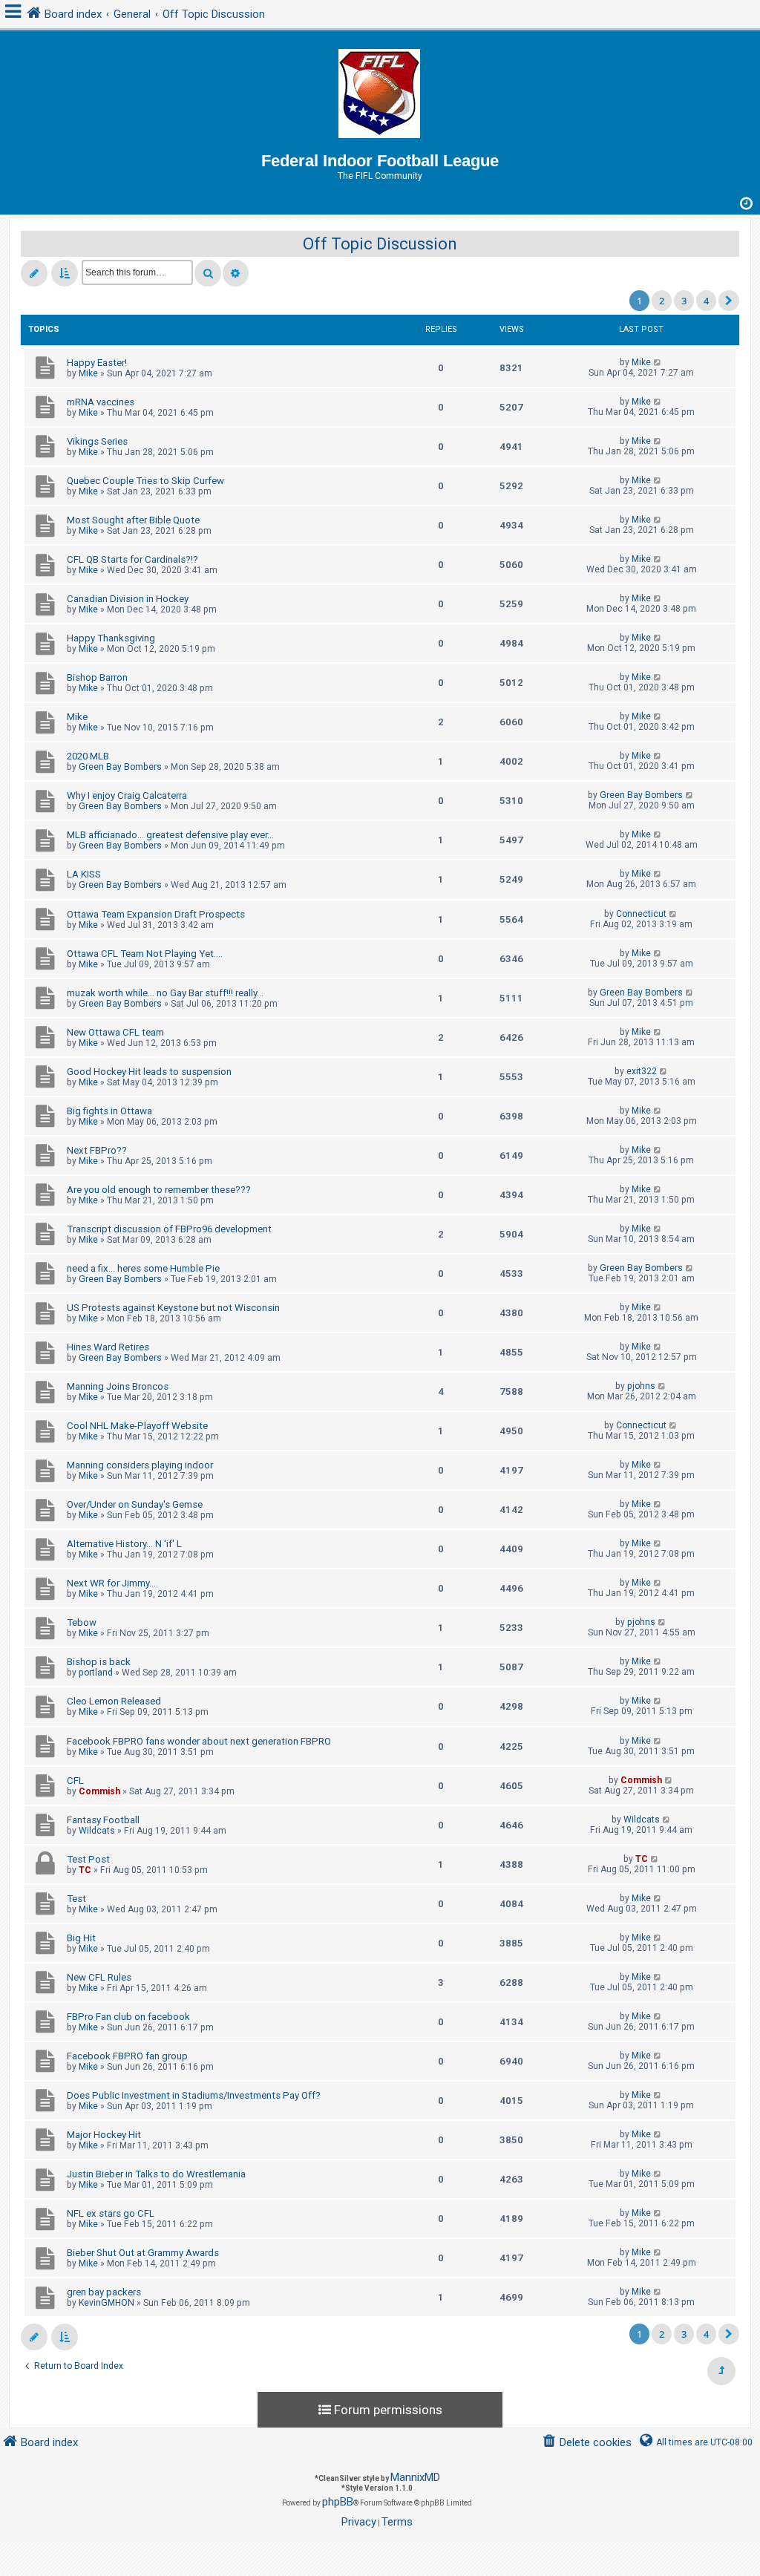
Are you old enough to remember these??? (159, 1190)
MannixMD (415, 2477)
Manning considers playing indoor (140, 1465)
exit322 (642, 1071)
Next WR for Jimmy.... (112, 1583)
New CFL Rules (99, 1977)
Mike (88, 373)
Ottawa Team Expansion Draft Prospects (156, 914)
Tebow (82, 1622)
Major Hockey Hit (104, 2135)
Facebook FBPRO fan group (127, 2056)
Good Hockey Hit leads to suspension (149, 1072)
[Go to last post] (658, 362)
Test (76, 1899)
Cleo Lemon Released (114, 1701)
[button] (729, 301)
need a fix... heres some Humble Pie (143, 1268)
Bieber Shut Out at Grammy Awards (143, 2253)
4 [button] (706, 301)
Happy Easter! (97, 363)
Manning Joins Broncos (118, 1386)
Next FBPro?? (97, 1150)
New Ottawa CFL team (115, 1032)
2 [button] (662, 301)
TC (85, 1870)
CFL (75, 1781)
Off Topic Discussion (380, 244)
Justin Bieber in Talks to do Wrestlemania (156, 2174)
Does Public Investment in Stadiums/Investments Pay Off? (194, 2095)
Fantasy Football (103, 1820)
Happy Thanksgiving (111, 638)
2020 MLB (88, 756)
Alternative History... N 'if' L (124, 1544)
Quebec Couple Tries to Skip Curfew (145, 481)
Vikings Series (97, 441)
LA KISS (84, 874)
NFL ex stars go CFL (111, 2213)
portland (96, 1673)
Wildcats (97, 1831)
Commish (99, 1791)
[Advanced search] (236, 273)
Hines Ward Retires (108, 1347)
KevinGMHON (107, 2303)
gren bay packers (104, 2292)
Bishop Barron (97, 677)
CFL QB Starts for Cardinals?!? (132, 559)
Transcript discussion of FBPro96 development (169, 1229)
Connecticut (641, 914)
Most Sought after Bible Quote (133, 520)
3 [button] (684, 301)
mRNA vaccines (101, 402)
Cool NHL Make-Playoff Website (137, 1426)
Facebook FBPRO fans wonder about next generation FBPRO (199, 1741)
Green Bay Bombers (120, 767)
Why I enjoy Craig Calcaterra (127, 795)
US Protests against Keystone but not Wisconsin (173, 1308)
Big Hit (81, 1938)
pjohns (641, 1386)
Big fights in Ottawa (109, 1111)
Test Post (88, 1859)
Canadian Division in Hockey (128, 599)
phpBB (338, 2502)
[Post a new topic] (34, 273)
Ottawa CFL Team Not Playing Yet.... (145, 954)
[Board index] (380, 91)
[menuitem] (587, 2443)
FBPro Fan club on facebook (128, 2017)
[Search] (208, 273)
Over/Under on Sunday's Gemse (135, 1504)
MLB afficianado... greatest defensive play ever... (170, 835)
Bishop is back (99, 1662)
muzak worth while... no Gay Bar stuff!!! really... (165, 993)
